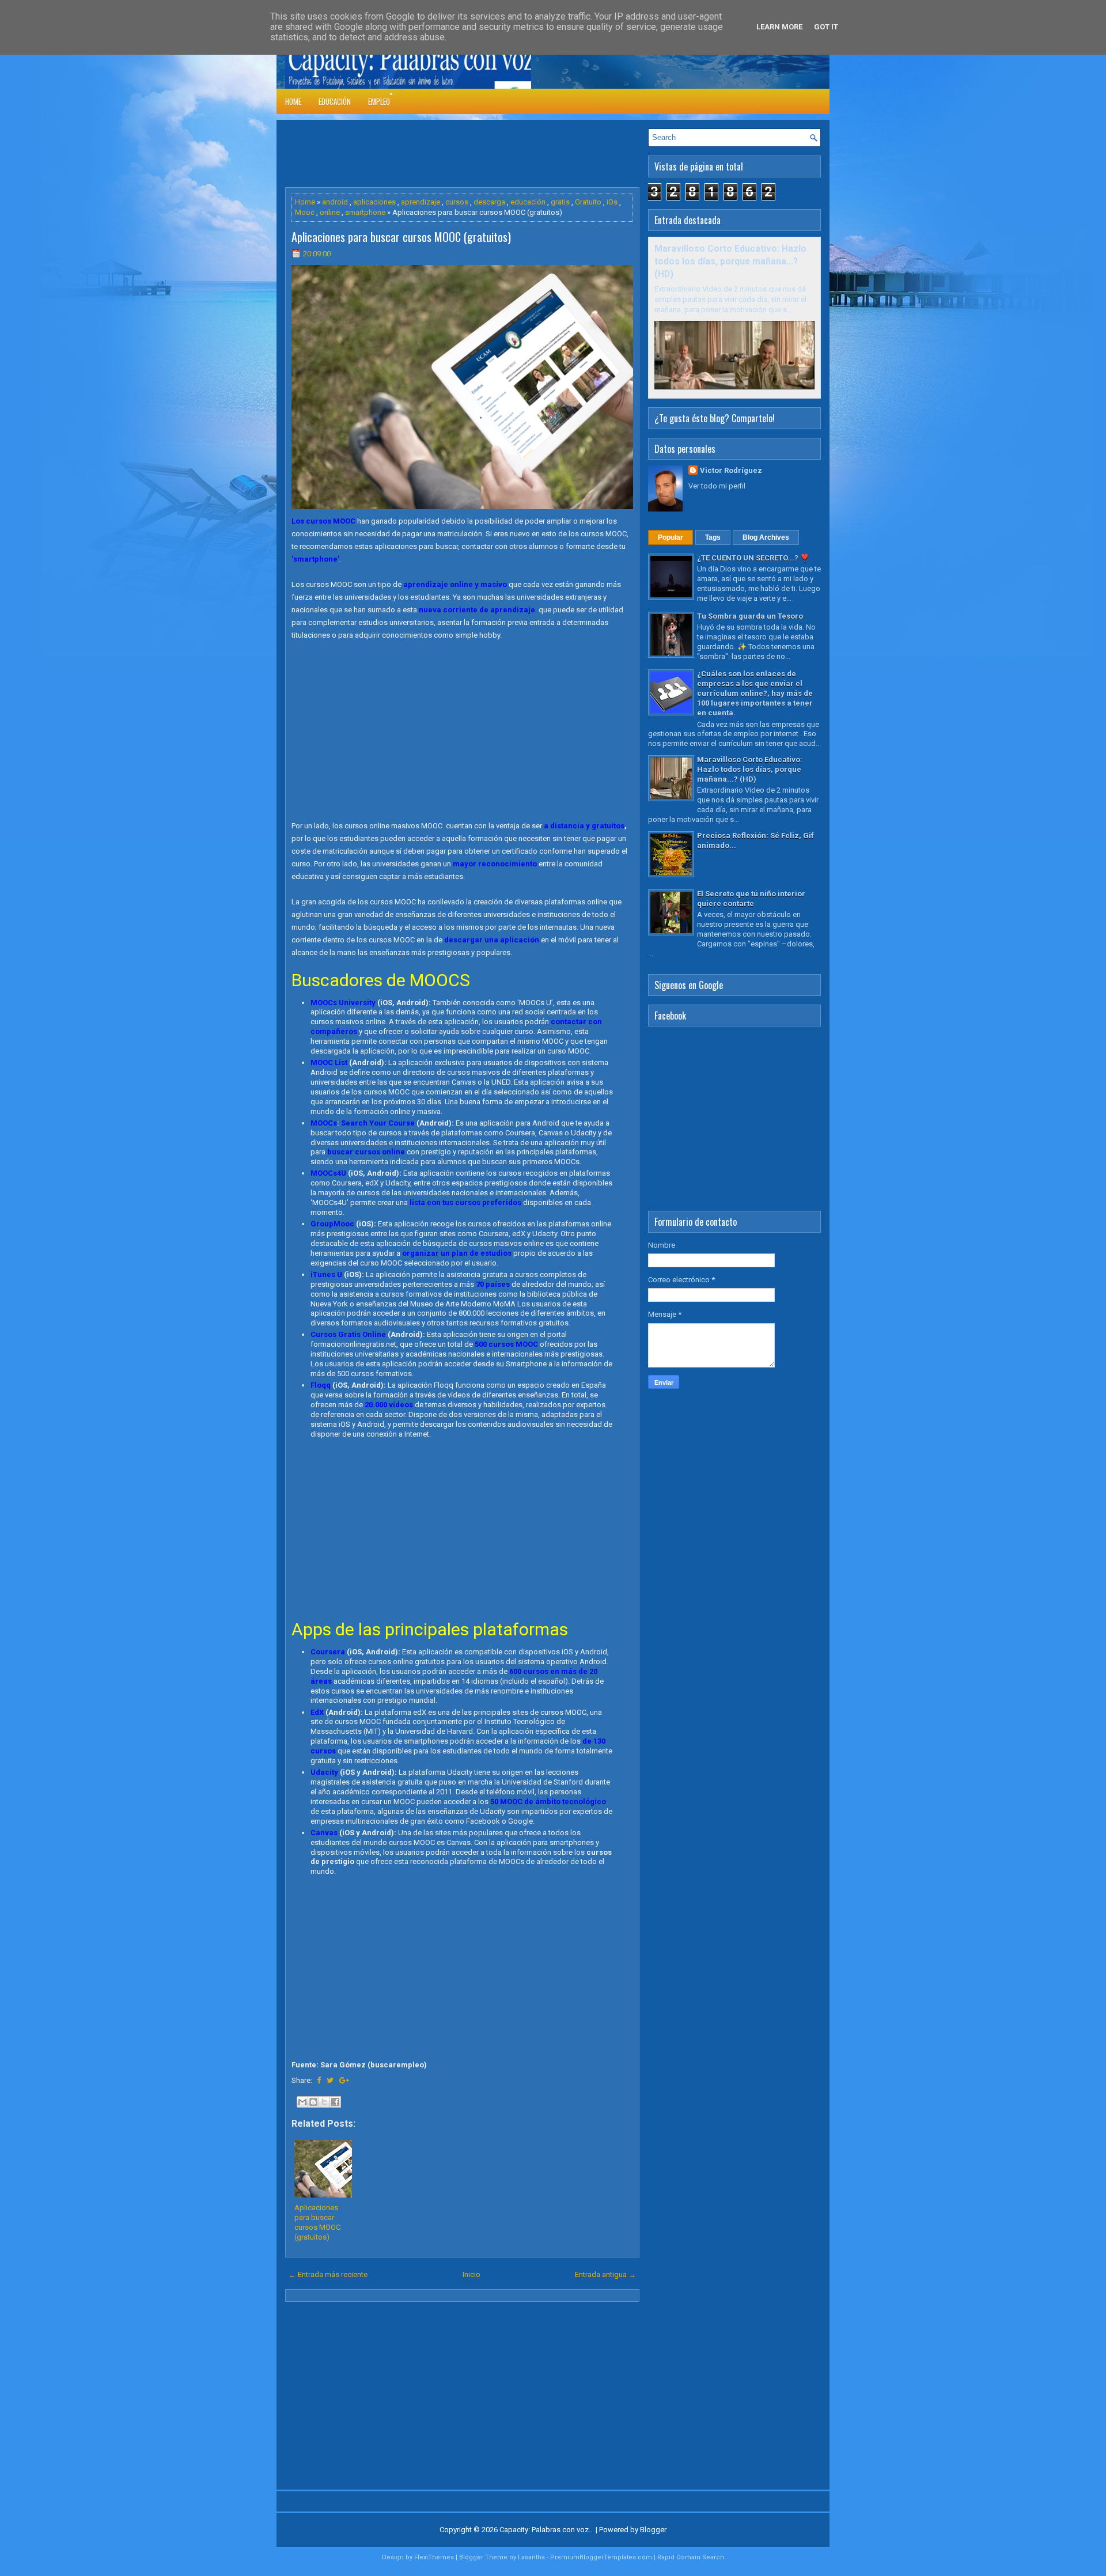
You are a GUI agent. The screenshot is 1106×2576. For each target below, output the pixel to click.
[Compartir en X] (324, 2102)
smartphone (365, 212)
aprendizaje (421, 202)
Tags (713, 537)
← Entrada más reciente (328, 2274)
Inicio (471, 2274)
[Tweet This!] (330, 2080)
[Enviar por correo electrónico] (302, 2102)
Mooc (305, 212)
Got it (826, 27)
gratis (560, 202)
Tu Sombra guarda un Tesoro (750, 616)
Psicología (416, 94)
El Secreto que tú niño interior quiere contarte (751, 899)
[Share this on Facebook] (319, 2080)
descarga (489, 202)
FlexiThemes (434, 2557)
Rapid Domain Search (691, 2557)
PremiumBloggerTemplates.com (601, 2557)
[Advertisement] (495, 154)
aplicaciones (374, 202)
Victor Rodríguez (731, 470)
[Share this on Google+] (344, 2080)
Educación (335, 101)
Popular (671, 537)
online (330, 212)
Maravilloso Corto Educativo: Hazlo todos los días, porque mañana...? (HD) (730, 262)
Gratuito (588, 202)
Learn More (779, 27)
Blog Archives (766, 537)
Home (293, 101)
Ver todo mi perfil (717, 486)
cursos (457, 202)
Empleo (379, 101)
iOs (612, 202)
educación (528, 202)
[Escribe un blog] (313, 2102)
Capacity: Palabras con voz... (547, 2530)
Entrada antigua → (605, 2274)
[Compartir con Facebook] (335, 2102)
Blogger (653, 2530)
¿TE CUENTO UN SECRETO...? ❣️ (753, 558)
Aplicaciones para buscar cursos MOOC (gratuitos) (401, 237)
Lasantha (531, 2557)
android (335, 202)
